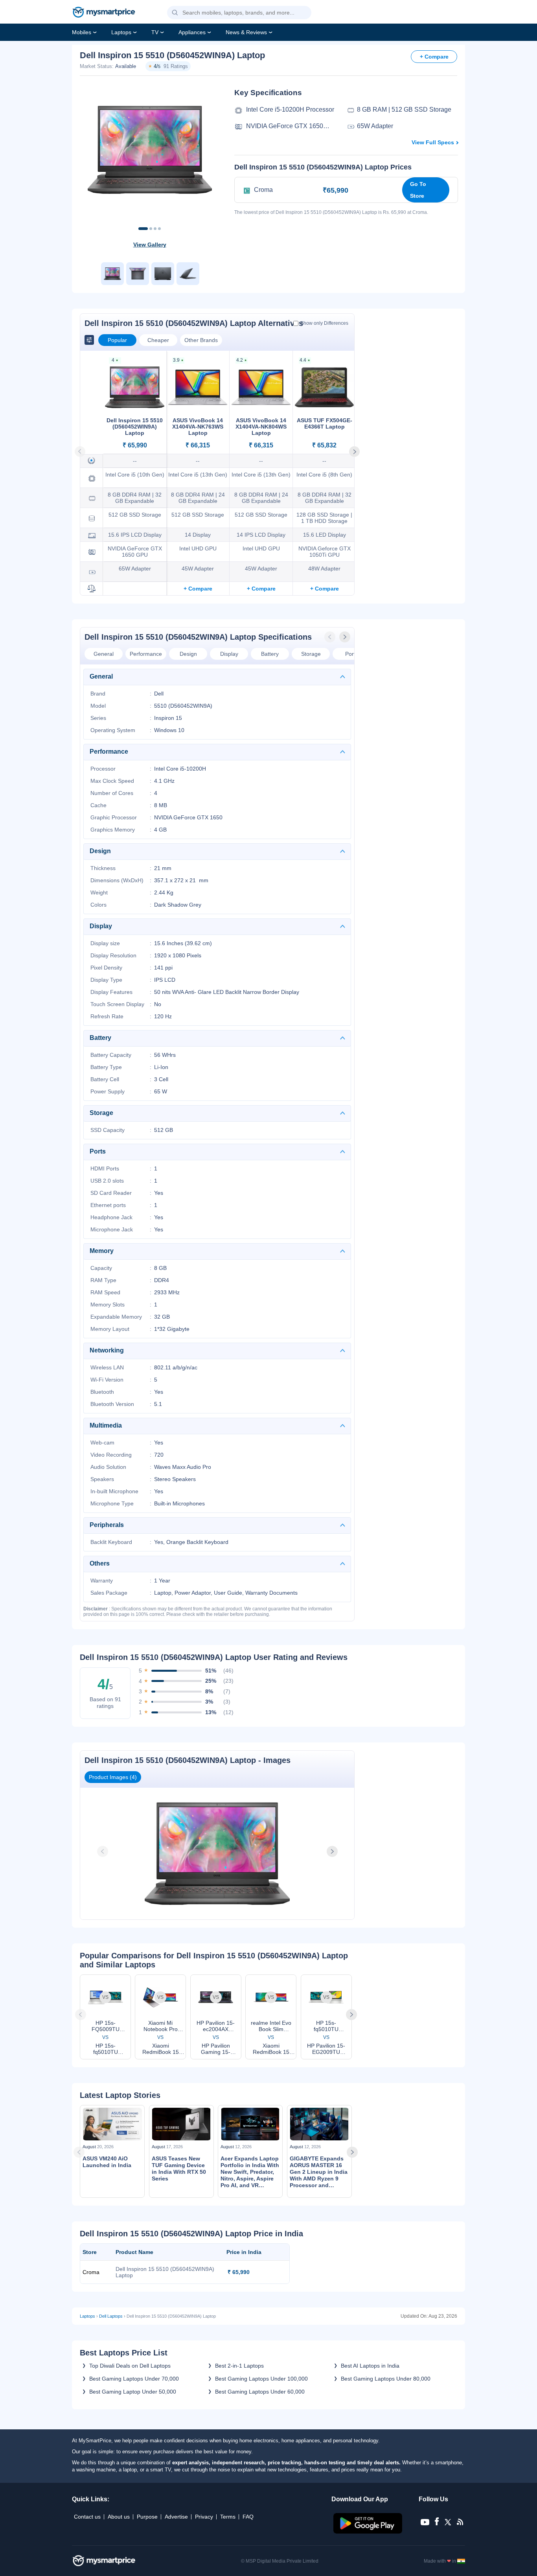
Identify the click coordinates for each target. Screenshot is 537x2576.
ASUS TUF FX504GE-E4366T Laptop (325, 423)
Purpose (147, 2517)
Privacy (204, 2517)
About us (119, 2517)
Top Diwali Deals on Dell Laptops (130, 2366)
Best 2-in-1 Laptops (239, 2366)
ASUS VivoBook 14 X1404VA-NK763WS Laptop (198, 427)
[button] (175, 13)
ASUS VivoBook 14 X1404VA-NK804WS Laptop (261, 427)
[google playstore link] (369, 2532)
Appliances (192, 32)
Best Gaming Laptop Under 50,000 (133, 2392)
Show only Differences (324, 323)
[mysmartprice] (104, 13)
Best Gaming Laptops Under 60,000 (260, 2392)
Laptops (121, 32)
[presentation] (331, 637)
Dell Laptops (111, 2316)
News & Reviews (246, 32)
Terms (228, 2517)
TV (155, 32)
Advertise (176, 2517)
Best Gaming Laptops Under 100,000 (261, 2379)
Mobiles (82, 32)
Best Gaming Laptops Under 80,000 (386, 2379)
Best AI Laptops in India (370, 2366)
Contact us (87, 2517)
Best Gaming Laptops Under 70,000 (134, 2379)
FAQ (248, 2517)
